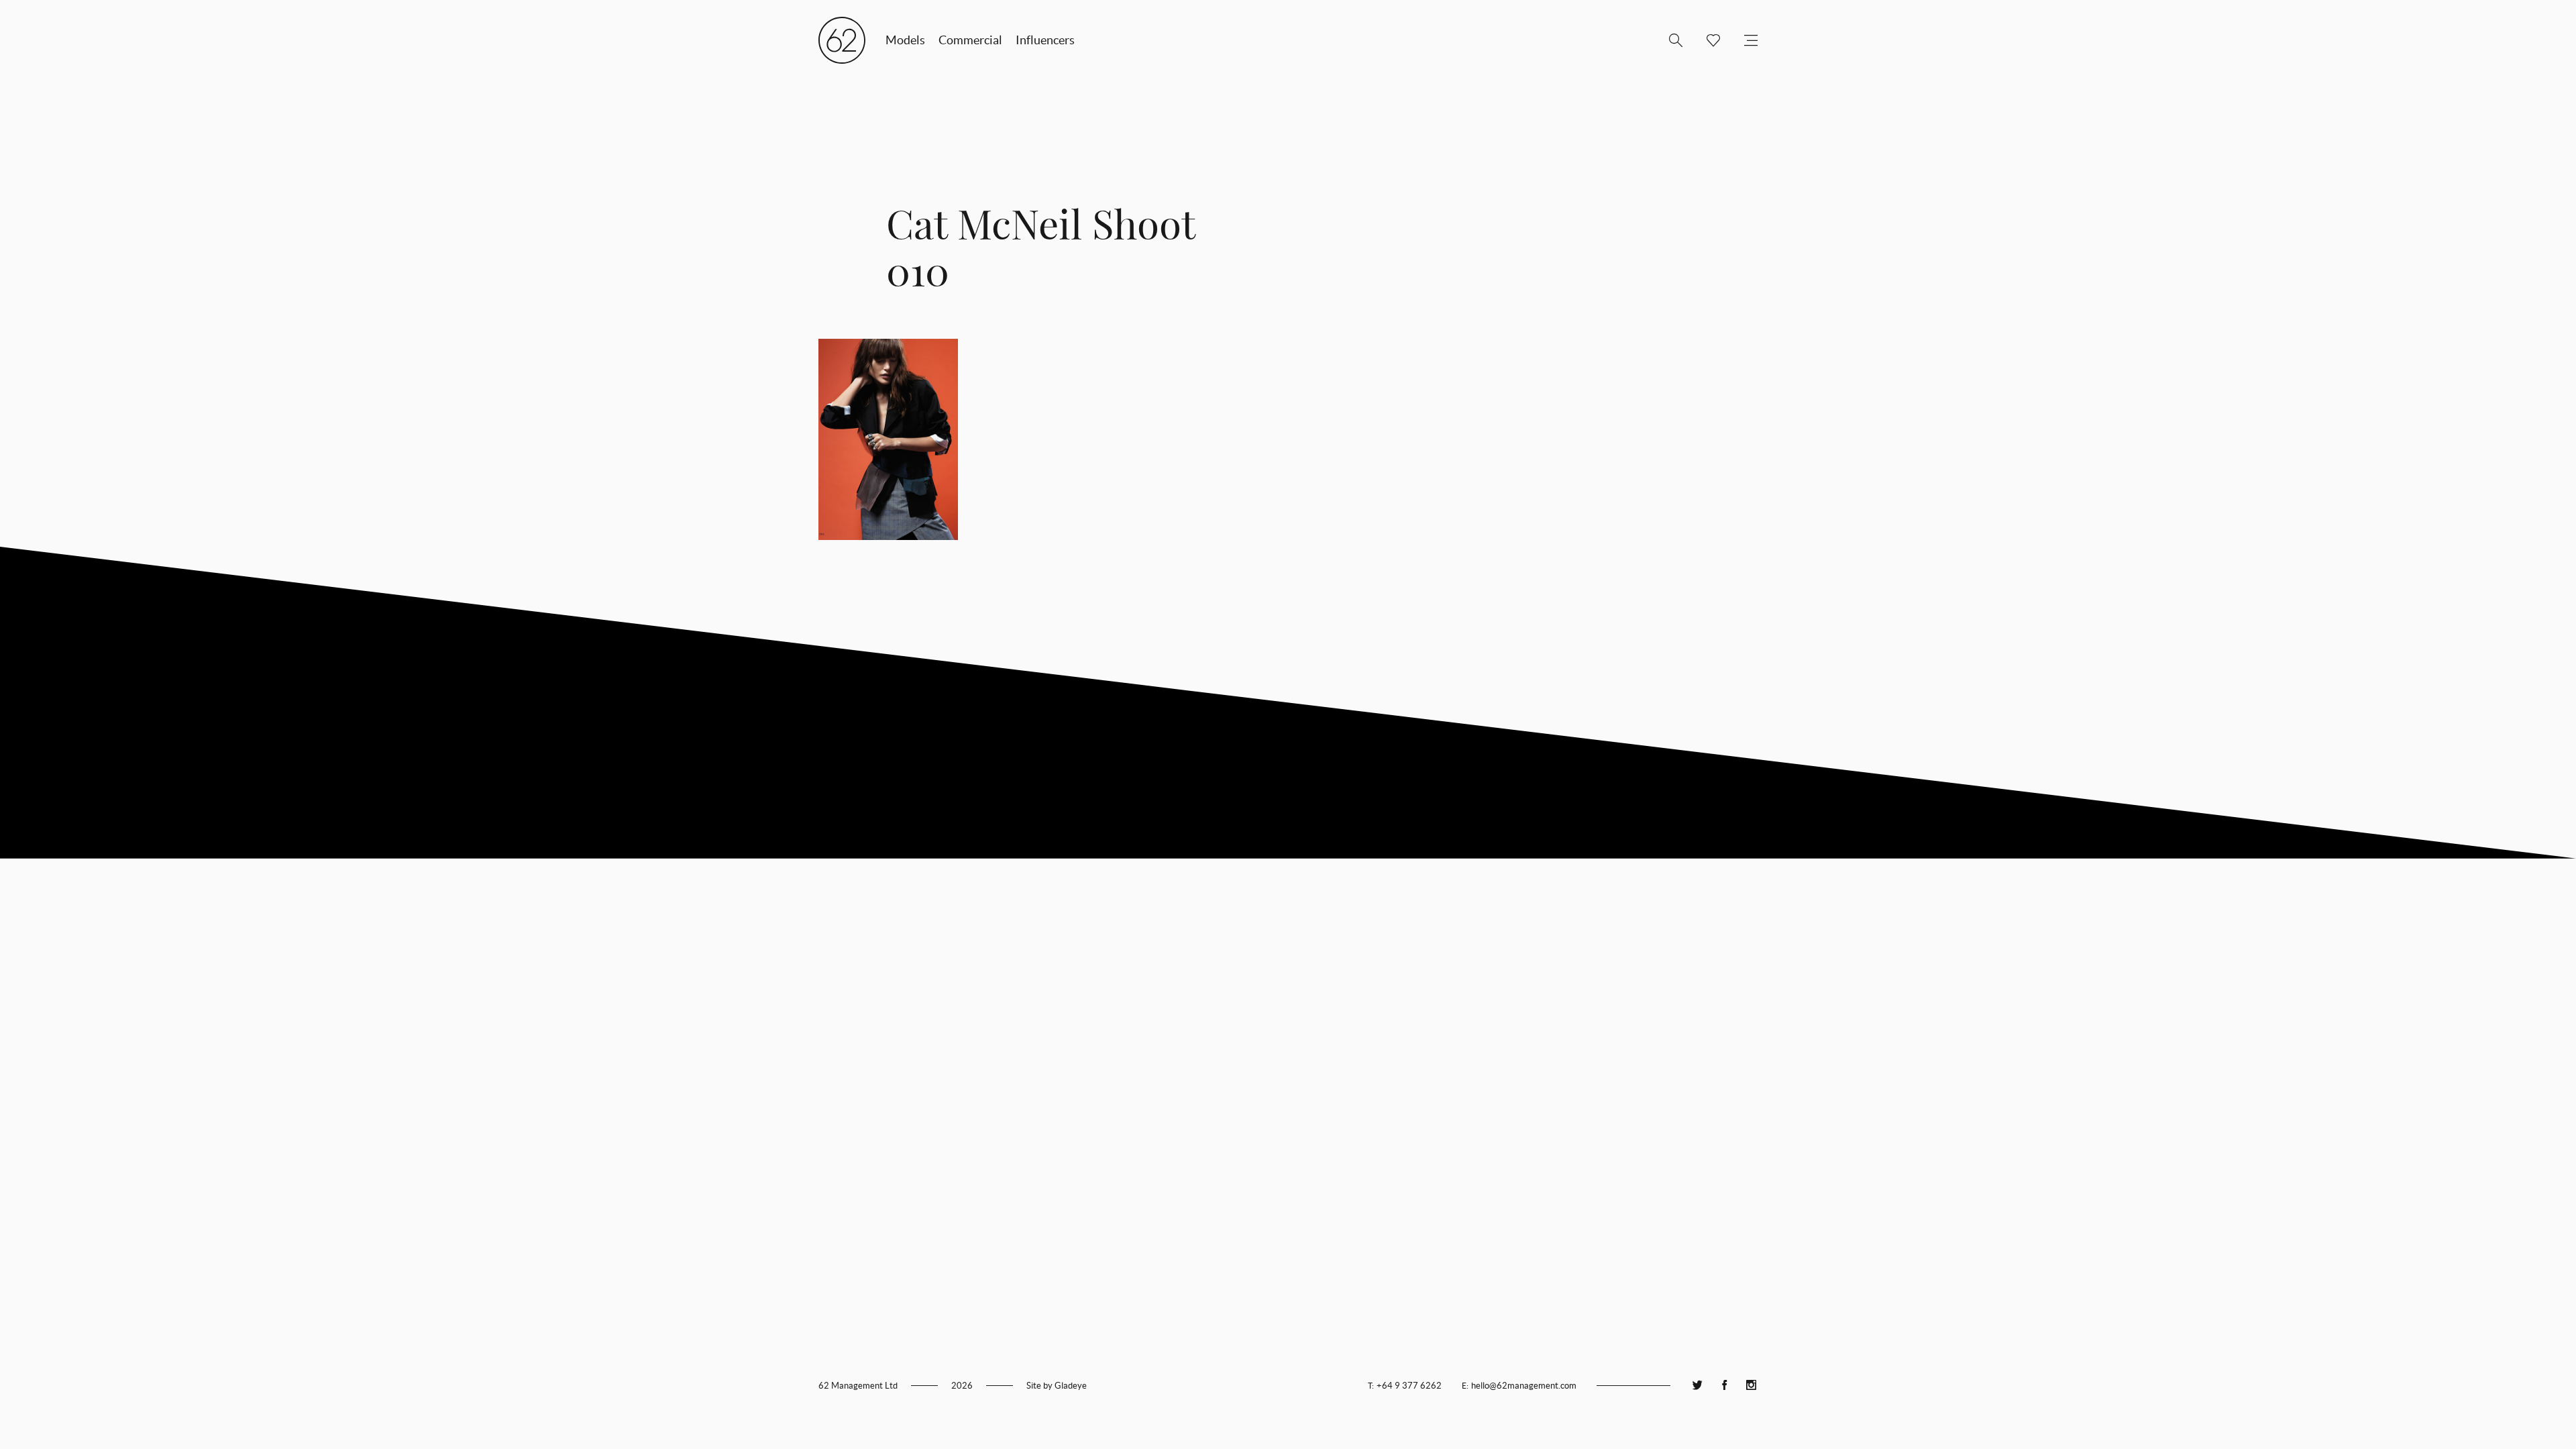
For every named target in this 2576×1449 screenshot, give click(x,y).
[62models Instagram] (1751, 1386)
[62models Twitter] (1697, 1386)
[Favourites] (1708, 40)
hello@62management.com (1524, 1386)
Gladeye (1071, 1386)
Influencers (1045, 40)
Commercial (970, 40)
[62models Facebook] (1724, 1386)
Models (905, 40)
